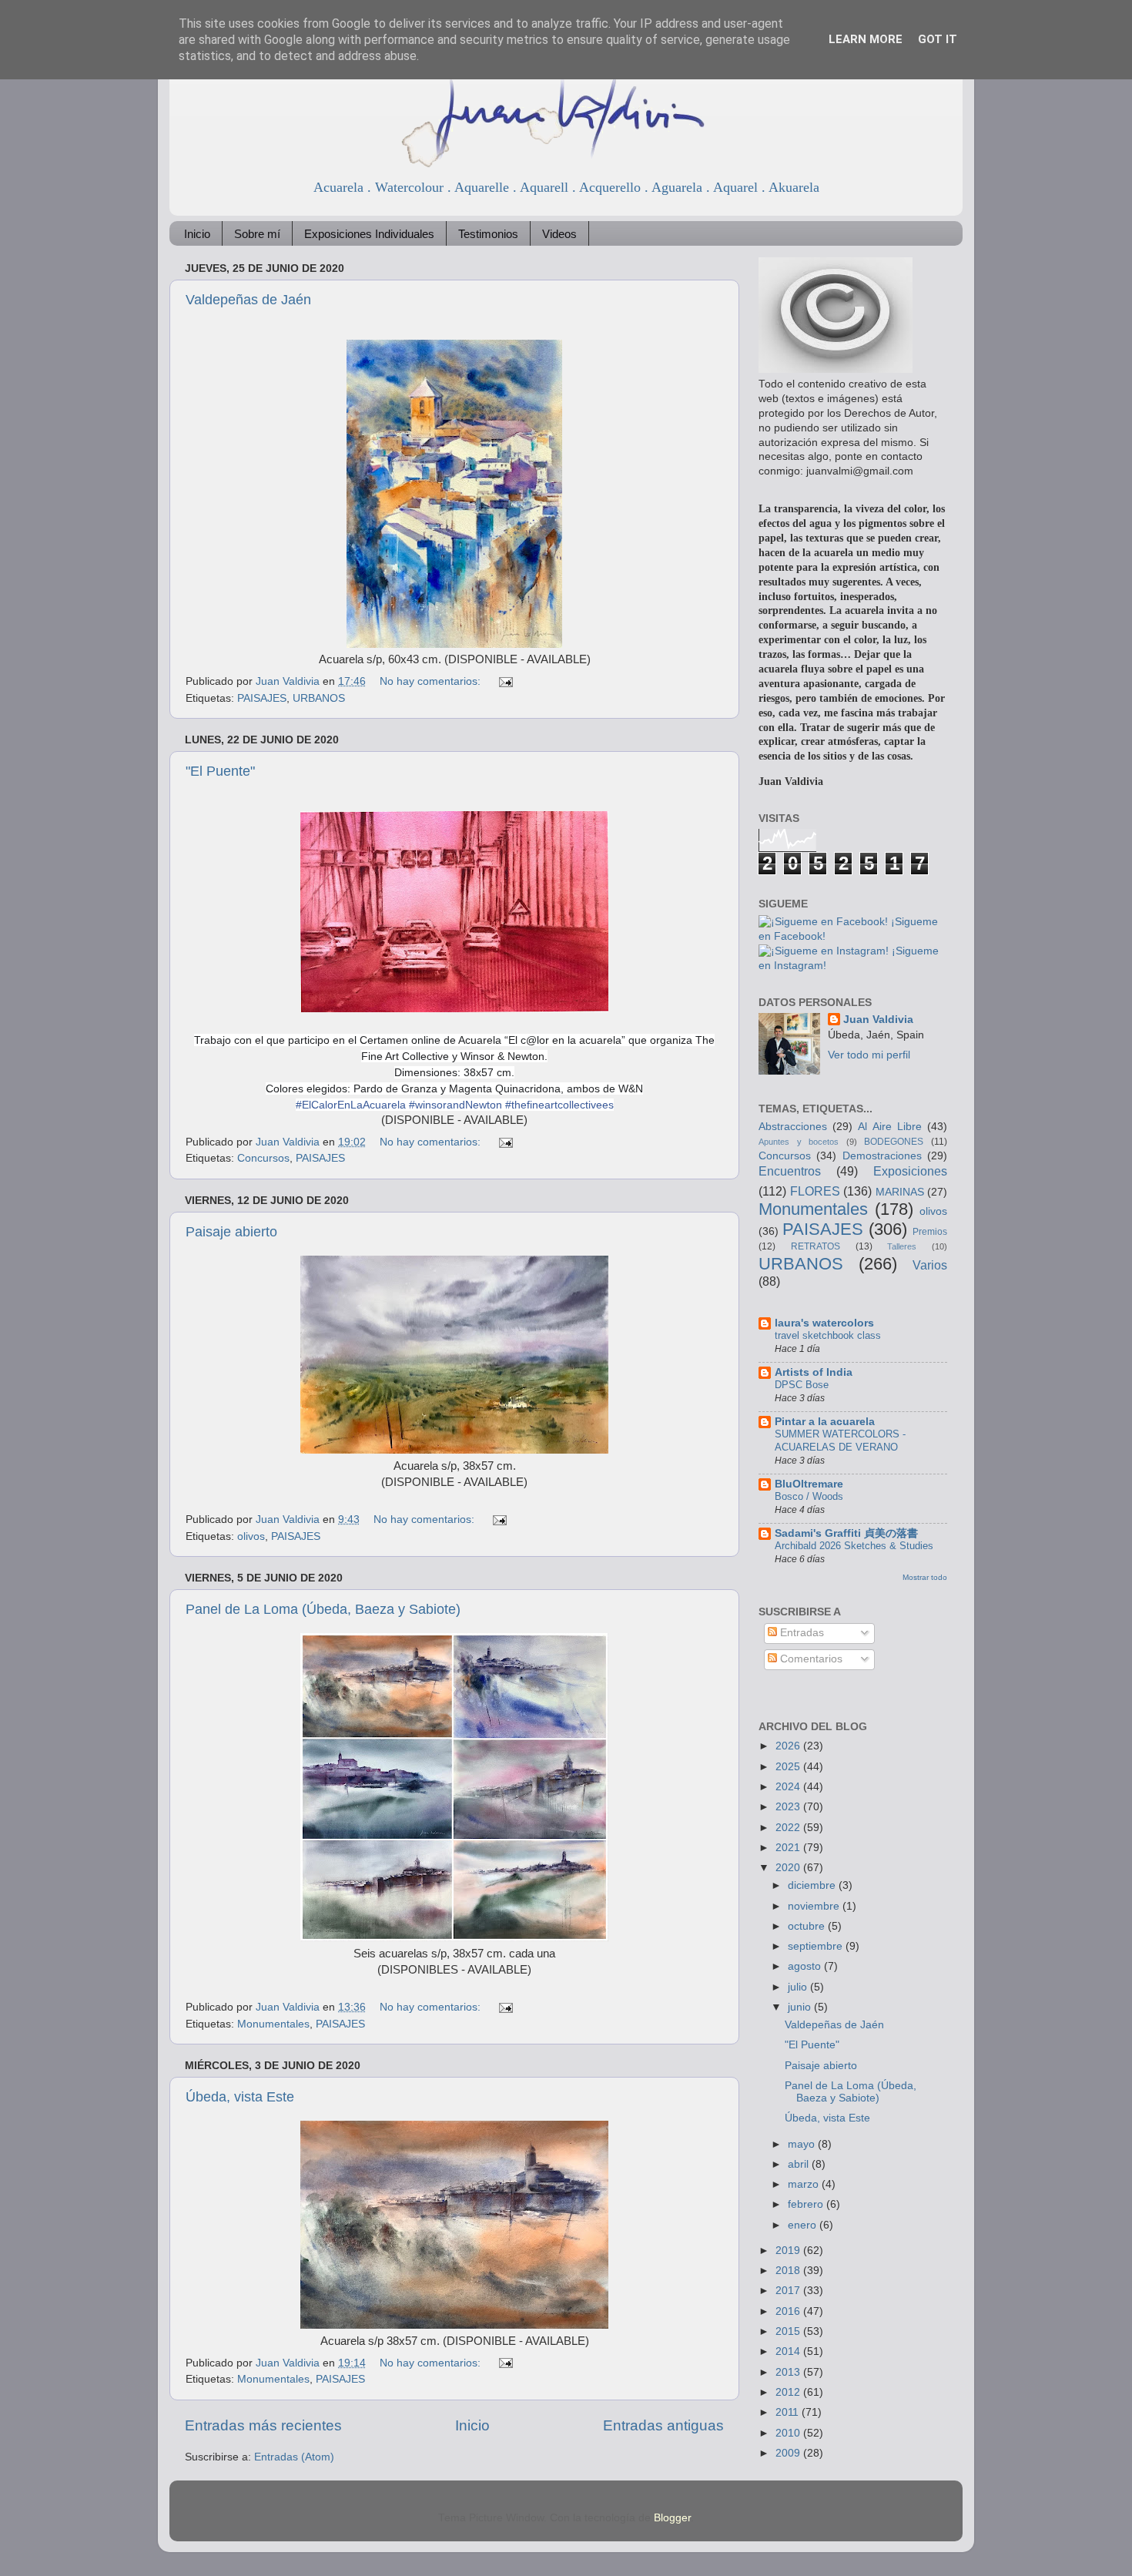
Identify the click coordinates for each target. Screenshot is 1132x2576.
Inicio (197, 234)
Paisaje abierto (231, 1232)
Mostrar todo (925, 1577)
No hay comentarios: (432, 681)
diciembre (813, 1885)
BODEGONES (894, 1142)
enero (804, 2225)
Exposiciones (910, 1171)
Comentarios (810, 1659)
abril (800, 2164)
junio (801, 2007)
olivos (251, 1536)
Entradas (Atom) (294, 2457)
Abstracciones (793, 1127)
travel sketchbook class (828, 1335)
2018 (789, 2271)
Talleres (902, 1246)
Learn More (866, 39)
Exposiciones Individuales (369, 234)
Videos (559, 234)
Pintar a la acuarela (825, 1422)
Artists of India (814, 1372)
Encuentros (790, 1171)
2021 (789, 1848)
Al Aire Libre (889, 1127)
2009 (789, 2453)
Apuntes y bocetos (799, 1142)
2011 (789, 2412)
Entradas (800, 1633)
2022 (789, 1828)
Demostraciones (882, 1156)
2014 (789, 2351)
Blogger (672, 2518)
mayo (803, 2144)
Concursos (263, 1158)
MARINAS (900, 1192)
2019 (789, 2251)
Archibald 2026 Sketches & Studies (854, 1546)
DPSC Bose (802, 1385)
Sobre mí (257, 234)
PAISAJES (262, 698)
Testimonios (488, 234)
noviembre (815, 1906)
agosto (806, 1966)
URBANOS (319, 698)
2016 (789, 2311)
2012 (789, 2392)
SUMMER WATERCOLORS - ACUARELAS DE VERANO (840, 1441)
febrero (807, 2204)
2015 (789, 2331)
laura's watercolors (824, 1323)
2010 (789, 2433)
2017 (789, 2291)
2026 (789, 1746)
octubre (808, 1926)
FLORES (815, 1191)
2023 (789, 1807)
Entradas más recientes (263, 2425)
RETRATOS (816, 1246)
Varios (930, 1265)
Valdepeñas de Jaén (248, 300)
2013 (789, 2372)
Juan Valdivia (878, 1020)
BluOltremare (809, 1484)
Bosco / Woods (809, 1496)
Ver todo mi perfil (869, 1055)
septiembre (817, 1946)
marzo (805, 2184)
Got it (938, 39)
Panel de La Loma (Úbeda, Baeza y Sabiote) (323, 1609)
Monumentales (273, 2024)
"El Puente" (220, 771)
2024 (789, 1787)
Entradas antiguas (663, 2425)
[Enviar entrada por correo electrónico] (505, 681)
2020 (789, 1868)
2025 (789, 1767)
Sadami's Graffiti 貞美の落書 (846, 1533)
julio (799, 1987)
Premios (930, 1232)
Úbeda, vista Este (240, 2097)
